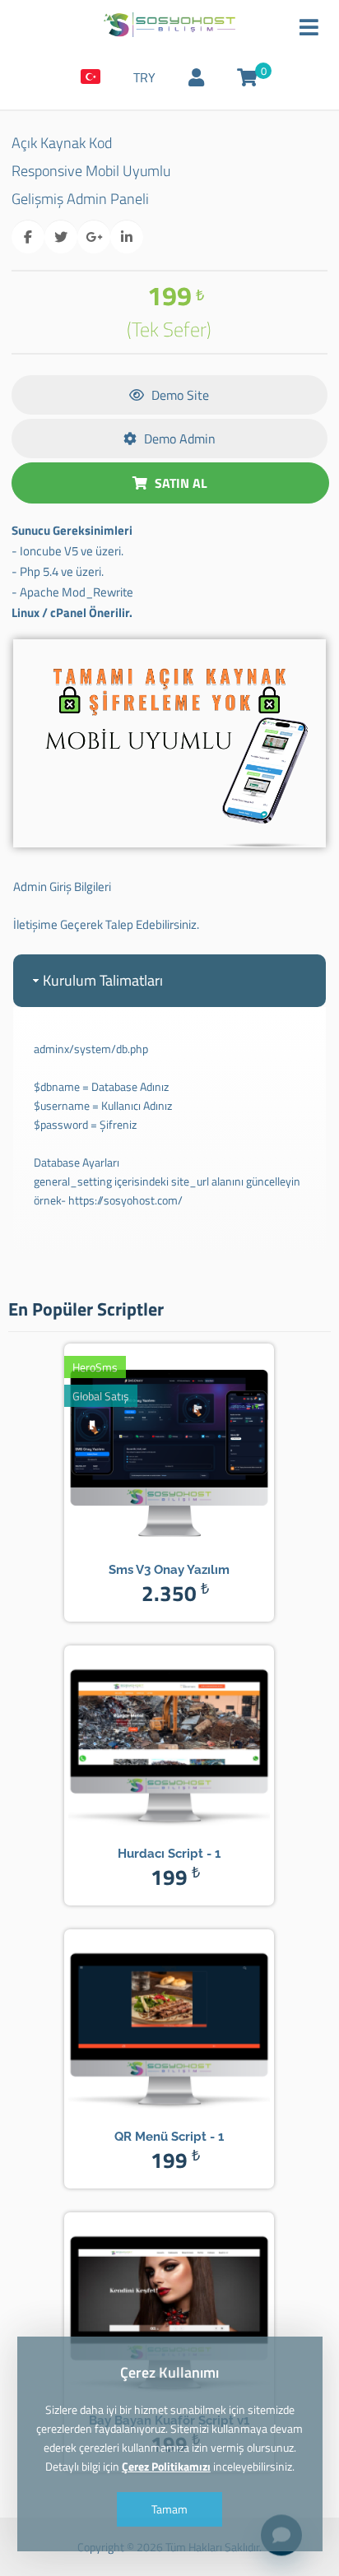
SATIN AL (179, 483)
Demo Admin (178, 439)
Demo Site (179, 395)
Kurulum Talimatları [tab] (103, 980)
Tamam (169, 2509)
